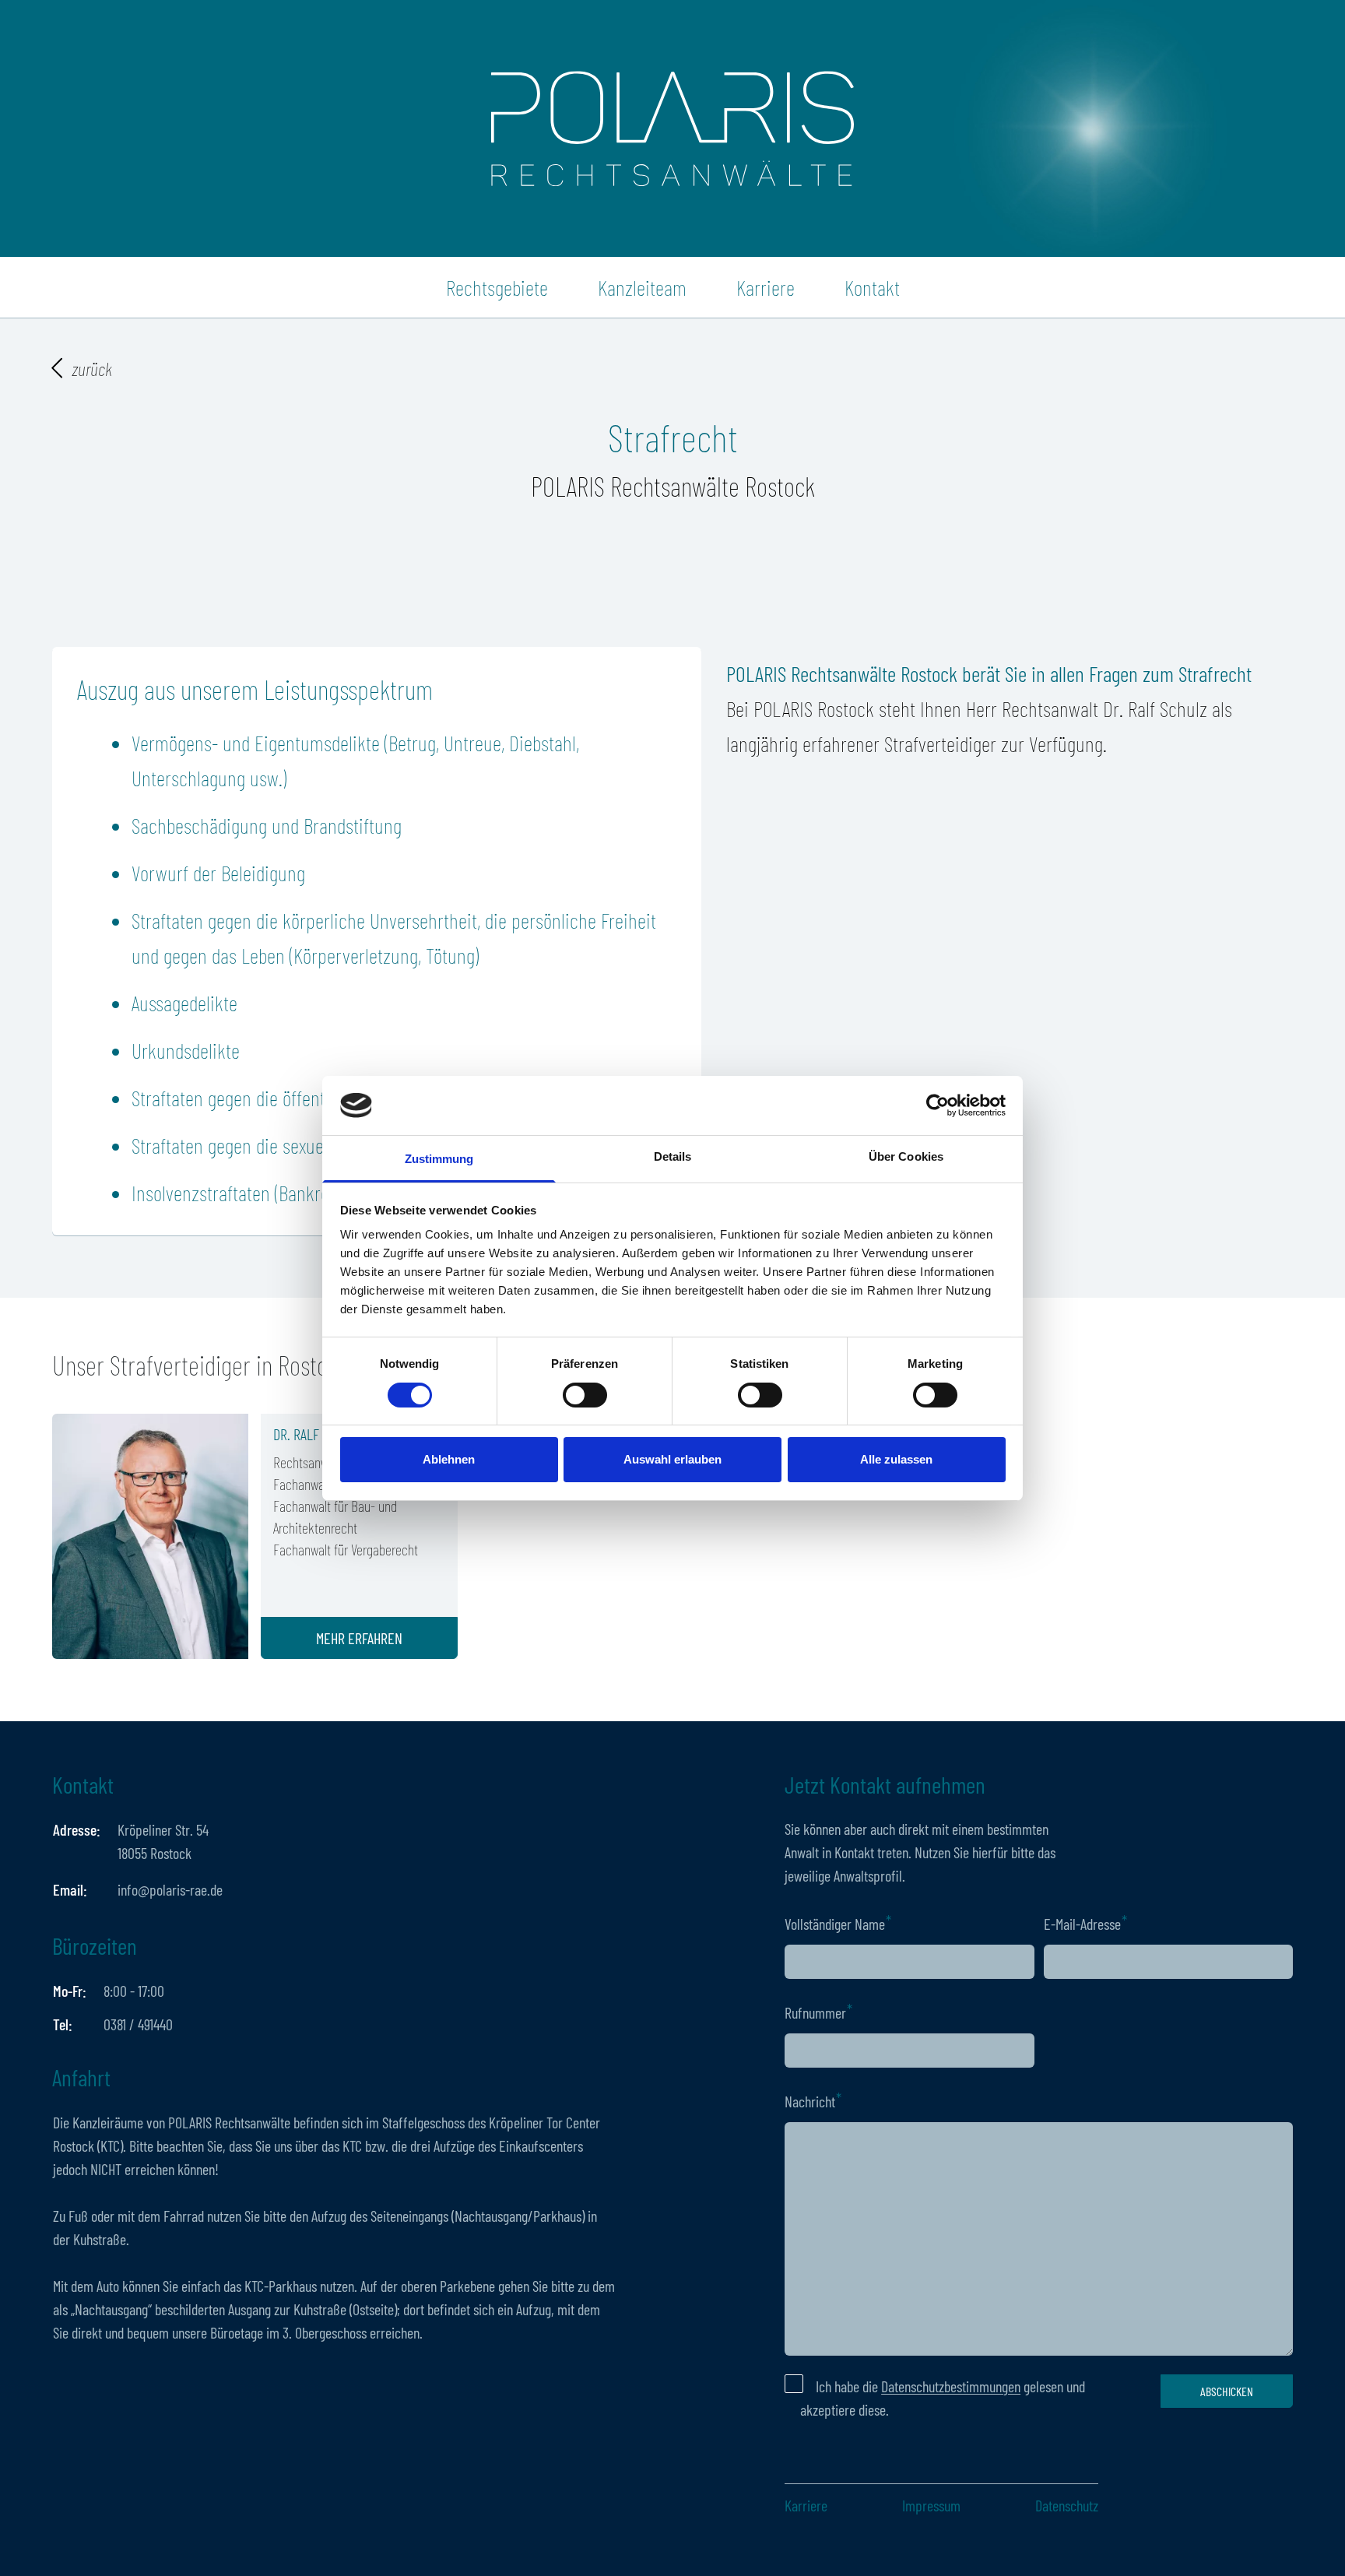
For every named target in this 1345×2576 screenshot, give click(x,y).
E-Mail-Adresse (1082, 1924)
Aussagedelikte (184, 1003)
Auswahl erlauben (672, 1459)
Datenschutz (1067, 2505)
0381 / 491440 (138, 2024)
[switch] (585, 1395)
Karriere (766, 287)
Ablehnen (449, 1459)
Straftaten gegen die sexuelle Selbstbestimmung (305, 1145)
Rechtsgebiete (497, 287)
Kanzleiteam (642, 287)
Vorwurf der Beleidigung (218, 873)
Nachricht (810, 2101)
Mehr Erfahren (359, 1638)
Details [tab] (673, 1156)
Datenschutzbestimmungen (951, 2386)
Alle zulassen (896, 1459)
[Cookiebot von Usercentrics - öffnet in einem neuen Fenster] (938, 1105)
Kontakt (872, 287)
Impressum (931, 2505)
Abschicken (1227, 2391)
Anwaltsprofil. (869, 1875)
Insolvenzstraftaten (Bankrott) (238, 1193)
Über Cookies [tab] (906, 1156)
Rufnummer (815, 2012)
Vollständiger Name (835, 1924)
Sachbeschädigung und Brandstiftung (267, 825)
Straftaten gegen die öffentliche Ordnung (279, 1098)
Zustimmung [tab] (439, 1159)
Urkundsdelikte (186, 1050)
